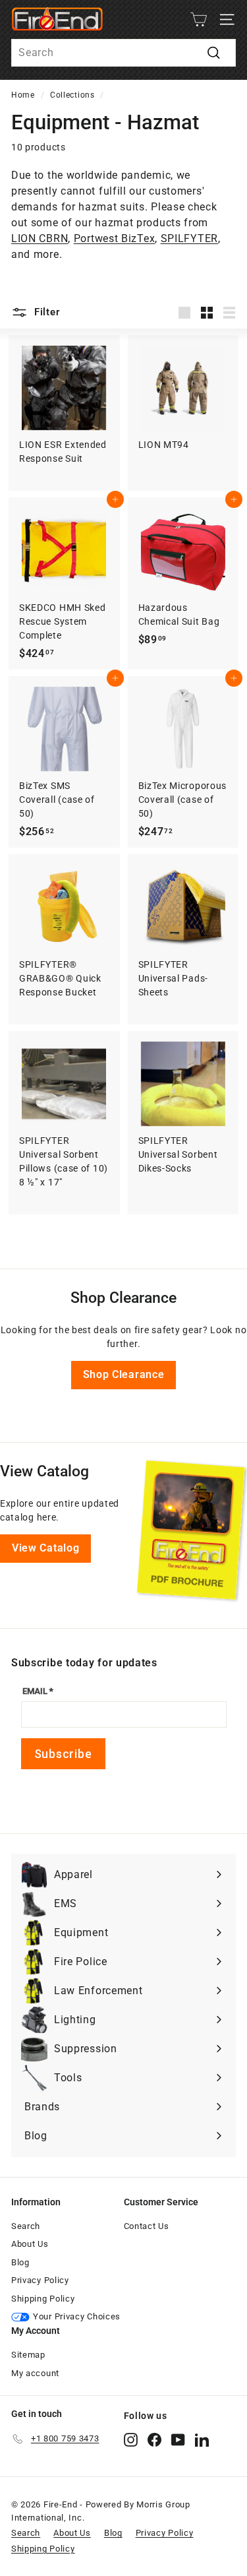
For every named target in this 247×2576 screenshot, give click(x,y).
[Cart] (199, 19)
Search (26, 2226)
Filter (45, 312)
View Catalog (45, 1548)
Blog (20, 2262)
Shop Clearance (124, 1374)
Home (23, 95)
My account (35, 2373)
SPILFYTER (189, 238)
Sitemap (28, 2355)
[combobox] (123, 53)
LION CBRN (40, 238)
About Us (30, 2244)
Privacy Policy (40, 2280)
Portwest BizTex (115, 238)
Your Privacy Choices (77, 2316)
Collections (72, 95)
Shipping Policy (43, 2299)
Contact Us (147, 2226)
